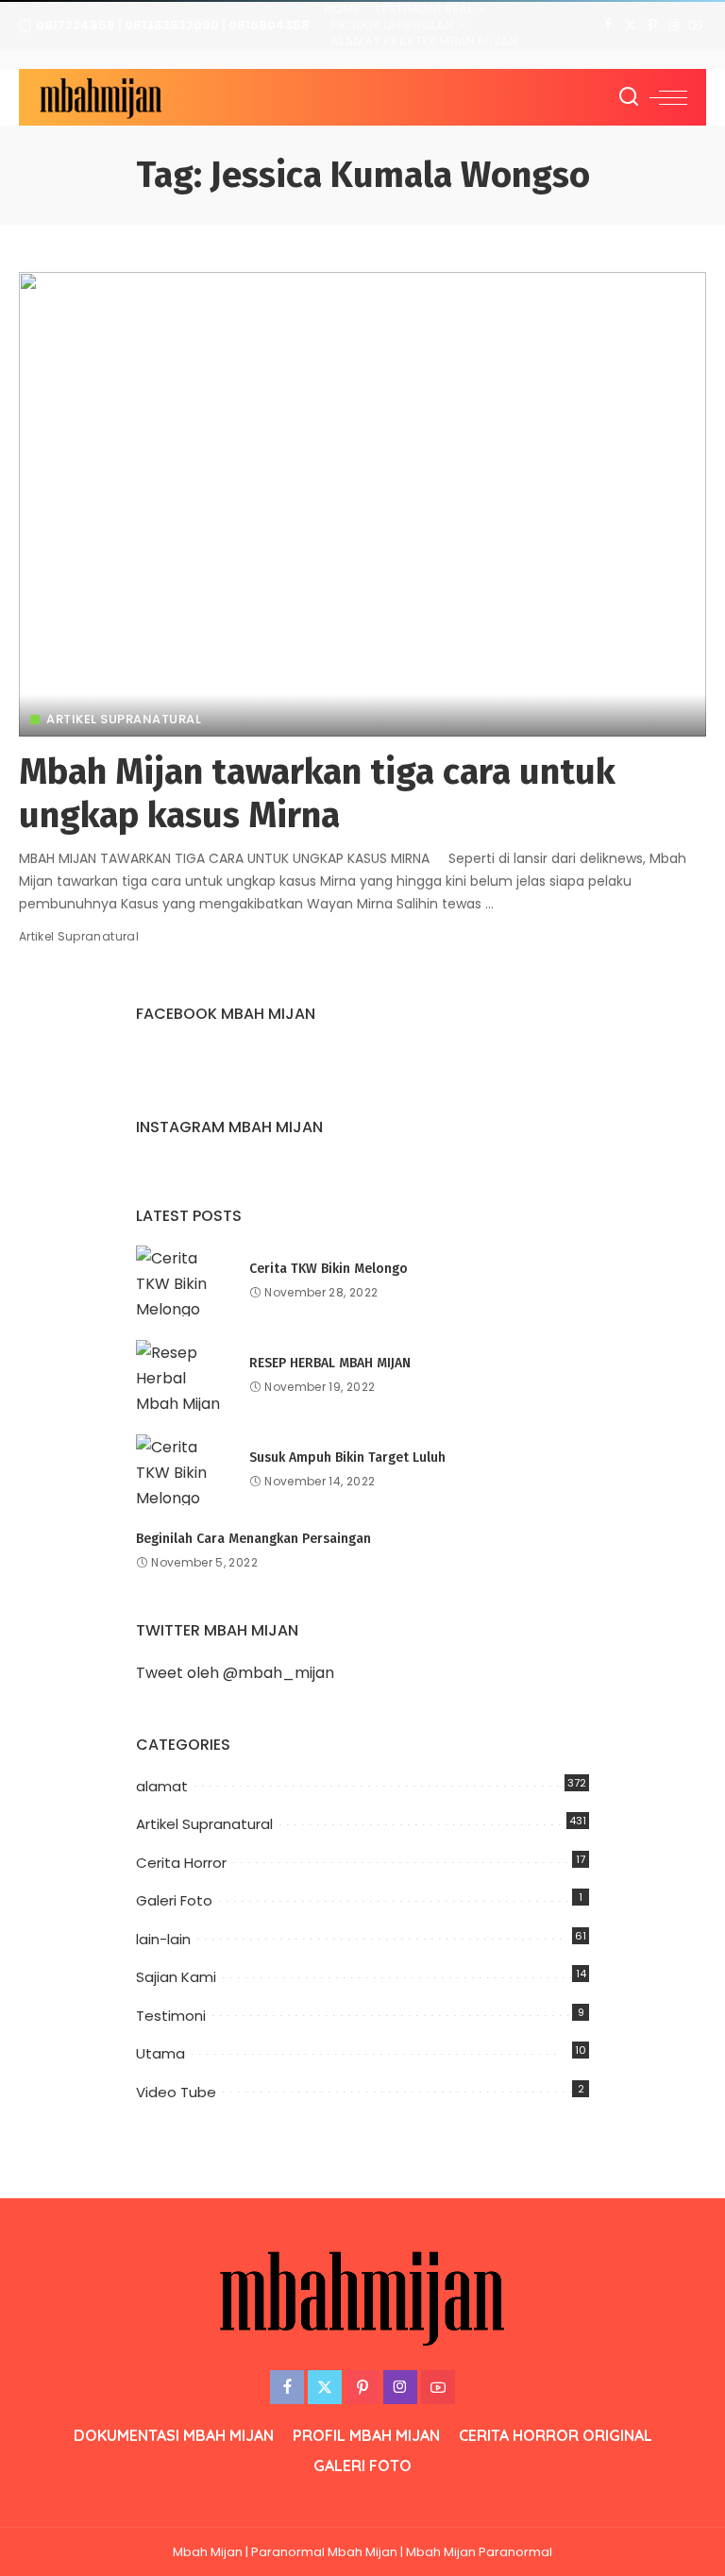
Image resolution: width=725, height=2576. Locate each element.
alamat (162, 1786)
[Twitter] (630, 25)
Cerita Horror (181, 1863)
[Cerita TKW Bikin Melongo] (183, 1281)
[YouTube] (695, 25)
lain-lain (163, 1939)
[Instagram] (674, 25)
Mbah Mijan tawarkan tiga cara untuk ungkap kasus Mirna (317, 793)
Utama (160, 2053)
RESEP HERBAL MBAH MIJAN (330, 1363)
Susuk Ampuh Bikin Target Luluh (347, 1457)
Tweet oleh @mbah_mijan (235, 1673)
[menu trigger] (668, 97)
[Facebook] (608, 25)
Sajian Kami (176, 1977)
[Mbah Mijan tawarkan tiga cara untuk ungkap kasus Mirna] (362, 504)
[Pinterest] (652, 25)
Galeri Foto (174, 1900)
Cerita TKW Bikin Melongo (329, 1269)
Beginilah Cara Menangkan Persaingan (253, 1539)
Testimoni (171, 2016)
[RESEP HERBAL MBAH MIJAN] (183, 1375)
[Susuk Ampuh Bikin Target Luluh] (183, 1470)
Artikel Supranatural (124, 719)
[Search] (629, 97)
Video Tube (176, 2092)
